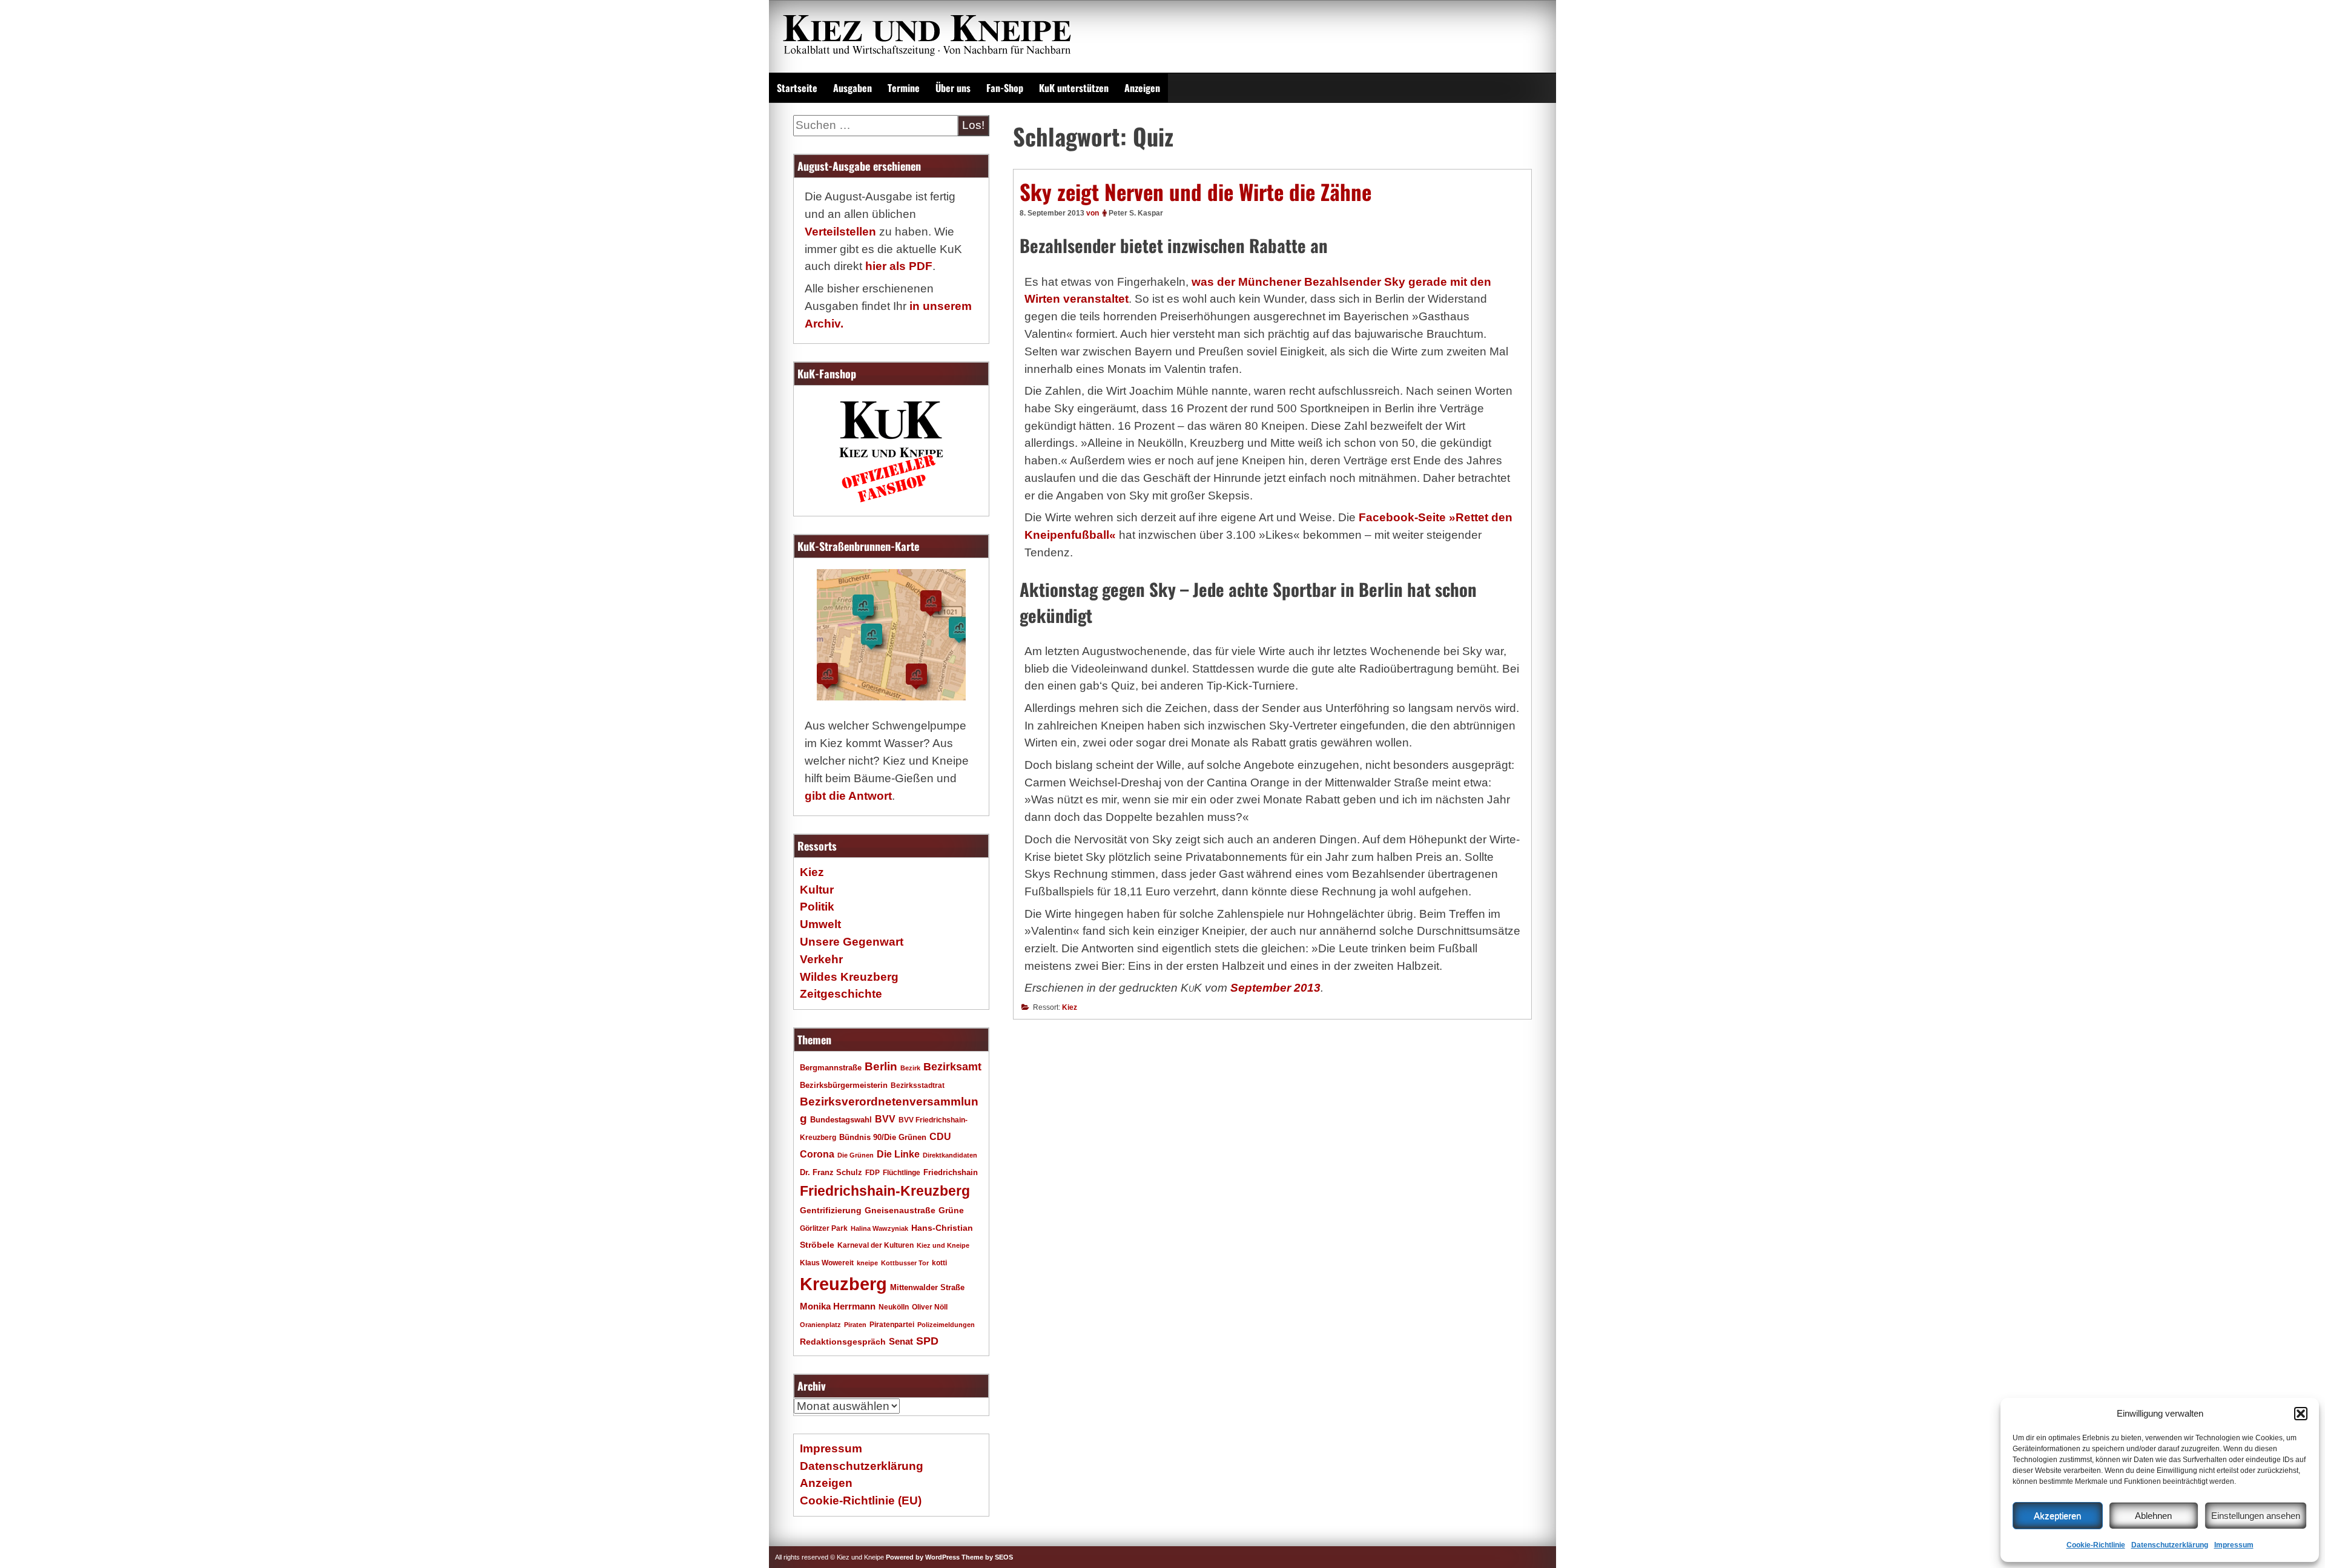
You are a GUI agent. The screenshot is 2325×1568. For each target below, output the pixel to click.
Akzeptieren (2057, 1516)
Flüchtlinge (902, 1172)
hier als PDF (899, 266)
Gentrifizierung (831, 1210)
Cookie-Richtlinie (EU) (861, 1500)
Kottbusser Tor (905, 1263)
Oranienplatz (820, 1325)
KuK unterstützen (1074, 88)
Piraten (855, 1325)
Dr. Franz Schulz (831, 1172)
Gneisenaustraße (900, 1210)
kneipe (867, 1263)
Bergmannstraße (831, 1068)
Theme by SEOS (987, 1557)
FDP (872, 1172)
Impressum (2234, 1545)
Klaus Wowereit (827, 1263)
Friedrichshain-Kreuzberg (885, 1191)
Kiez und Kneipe (943, 1245)
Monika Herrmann (838, 1306)
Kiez (1070, 1007)
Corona (817, 1154)
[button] (2301, 1414)
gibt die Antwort (848, 796)
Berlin (881, 1066)
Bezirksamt (952, 1067)
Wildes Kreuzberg (849, 977)
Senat (901, 1341)
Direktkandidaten (950, 1155)
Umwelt (820, 924)
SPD (927, 1341)
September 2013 (1275, 988)
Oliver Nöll (930, 1307)
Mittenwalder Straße (927, 1288)
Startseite (797, 88)
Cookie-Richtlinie (2096, 1545)
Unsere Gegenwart (852, 942)
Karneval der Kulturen (876, 1245)
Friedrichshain (951, 1172)
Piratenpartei (892, 1325)
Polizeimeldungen (946, 1325)
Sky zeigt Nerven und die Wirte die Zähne (1195, 191)
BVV (885, 1119)
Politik (817, 907)
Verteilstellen (840, 232)
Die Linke (898, 1154)
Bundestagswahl (841, 1120)
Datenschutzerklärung (2170, 1545)
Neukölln (894, 1307)
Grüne (951, 1210)
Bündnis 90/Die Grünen (883, 1138)
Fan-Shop (1005, 88)
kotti (939, 1263)
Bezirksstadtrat (918, 1085)
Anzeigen (1142, 88)
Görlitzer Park (824, 1228)
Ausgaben (852, 88)
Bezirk (910, 1068)
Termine (904, 88)
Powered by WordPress (923, 1557)
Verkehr (821, 959)
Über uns (953, 88)
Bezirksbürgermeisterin (844, 1085)
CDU (940, 1136)
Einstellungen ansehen (2256, 1516)
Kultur (817, 890)
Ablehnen (2153, 1516)
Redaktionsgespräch (843, 1342)
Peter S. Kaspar (1136, 213)
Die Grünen (856, 1155)
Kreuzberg (843, 1284)
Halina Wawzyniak (879, 1228)
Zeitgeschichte (841, 994)
